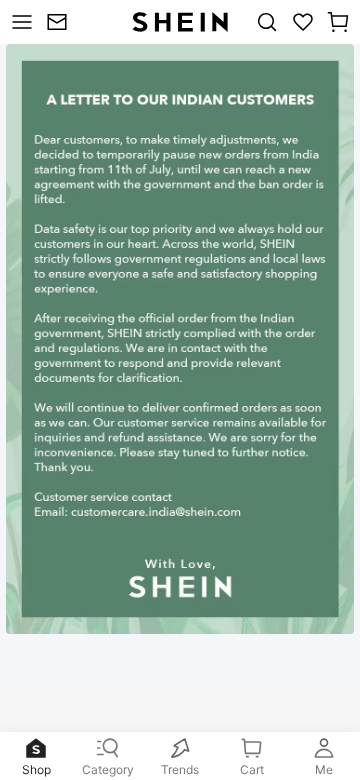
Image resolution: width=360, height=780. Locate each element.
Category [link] (108, 769)
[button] (338, 22)
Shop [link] (36, 769)
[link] (59, 22)
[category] (19, 22)
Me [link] (324, 769)
